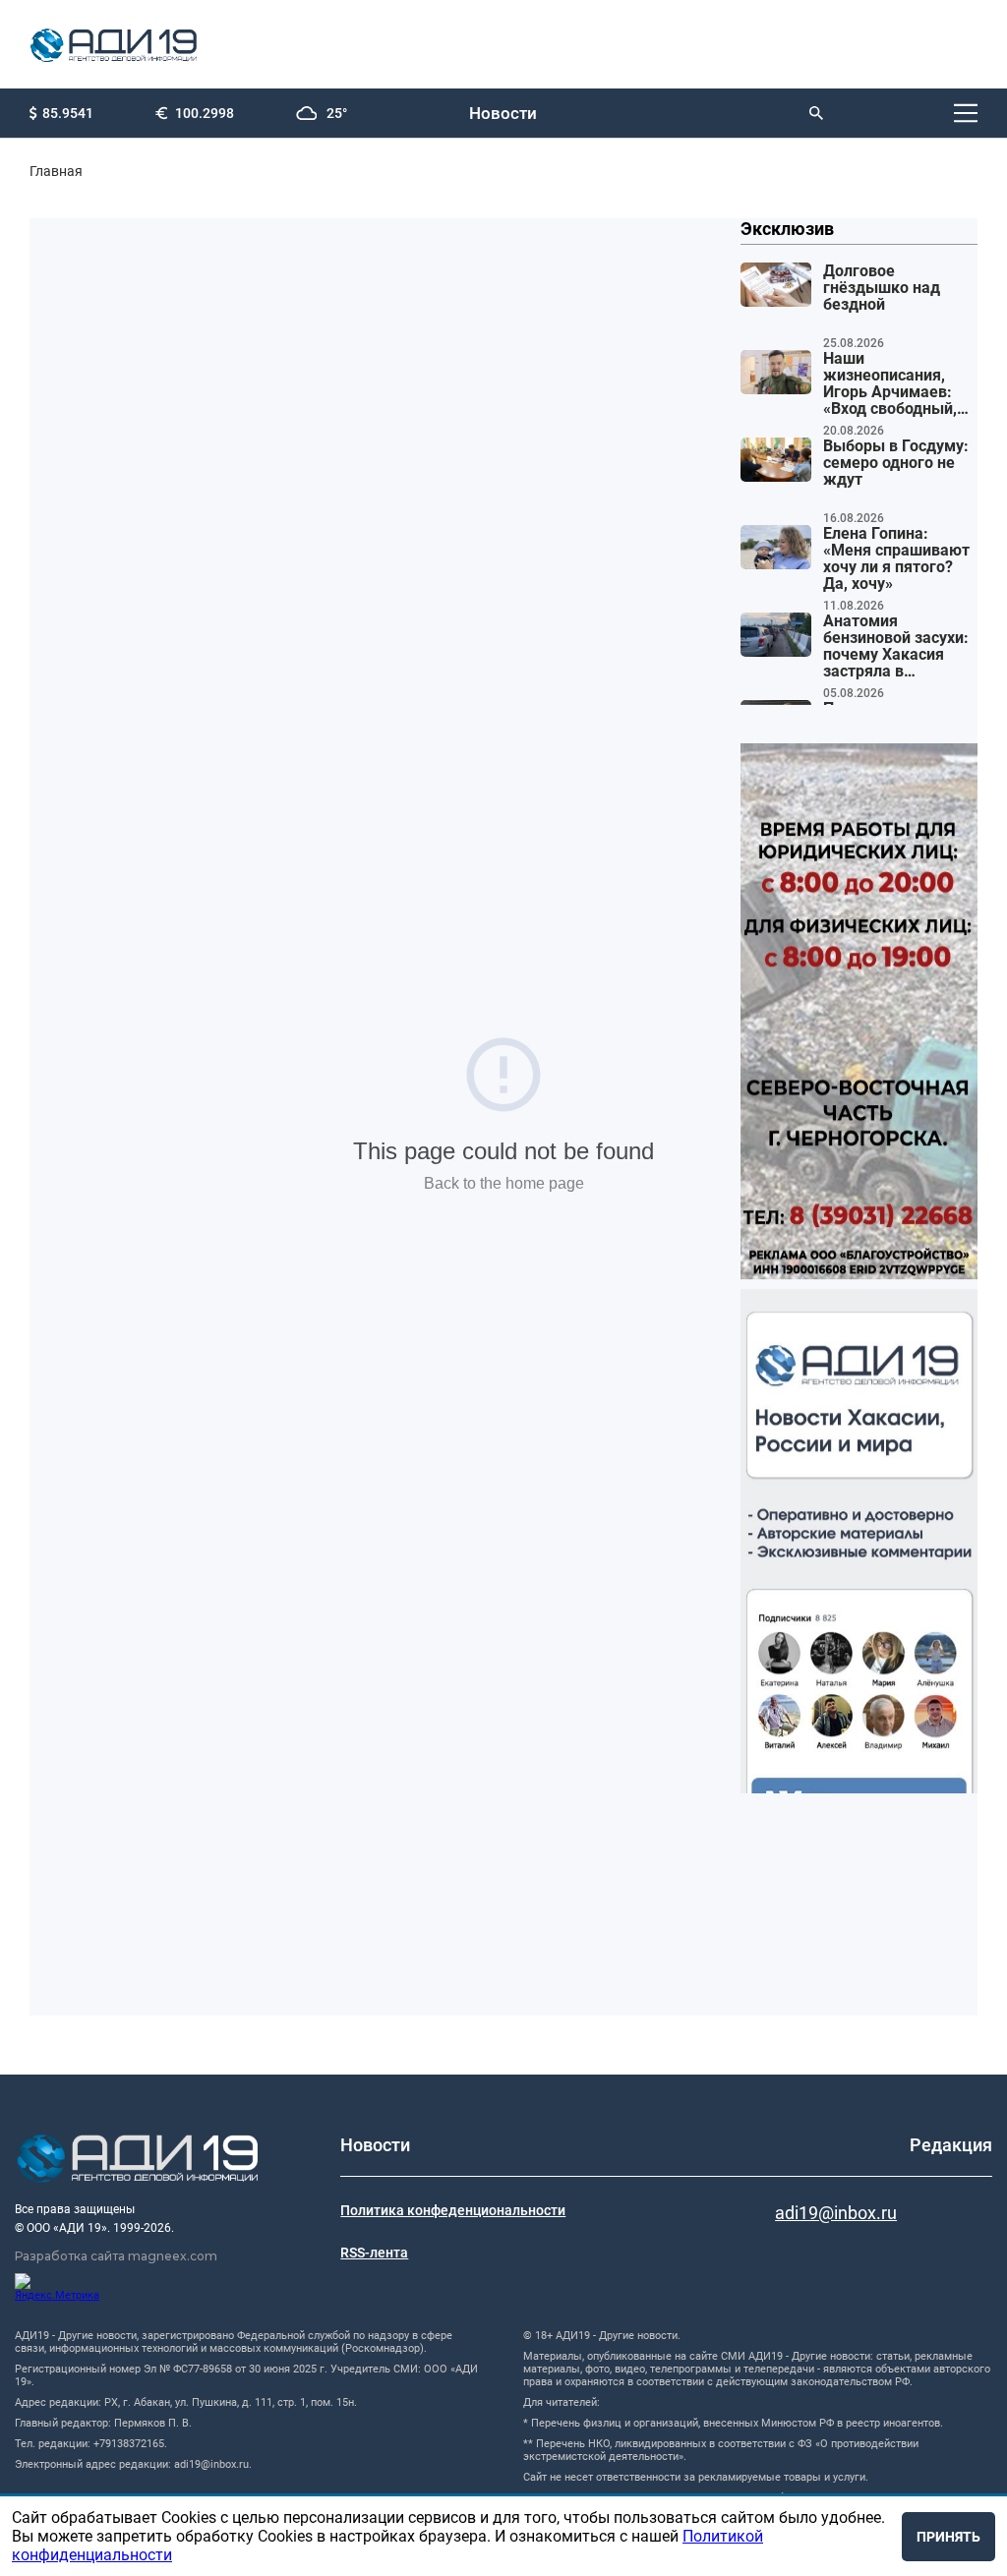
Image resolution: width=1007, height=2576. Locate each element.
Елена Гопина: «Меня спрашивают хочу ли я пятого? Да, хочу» (896, 559)
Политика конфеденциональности (453, 2210)
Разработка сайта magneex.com (116, 2256)
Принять (948, 2537)
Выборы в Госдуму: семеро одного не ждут (896, 463)
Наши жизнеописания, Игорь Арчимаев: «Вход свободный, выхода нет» (890, 384)
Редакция (951, 2145)
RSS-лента (374, 2253)
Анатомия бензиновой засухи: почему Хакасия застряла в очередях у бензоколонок (896, 647)
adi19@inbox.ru (836, 2213)
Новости (503, 113)
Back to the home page (504, 1183)
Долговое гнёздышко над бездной (882, 288)
